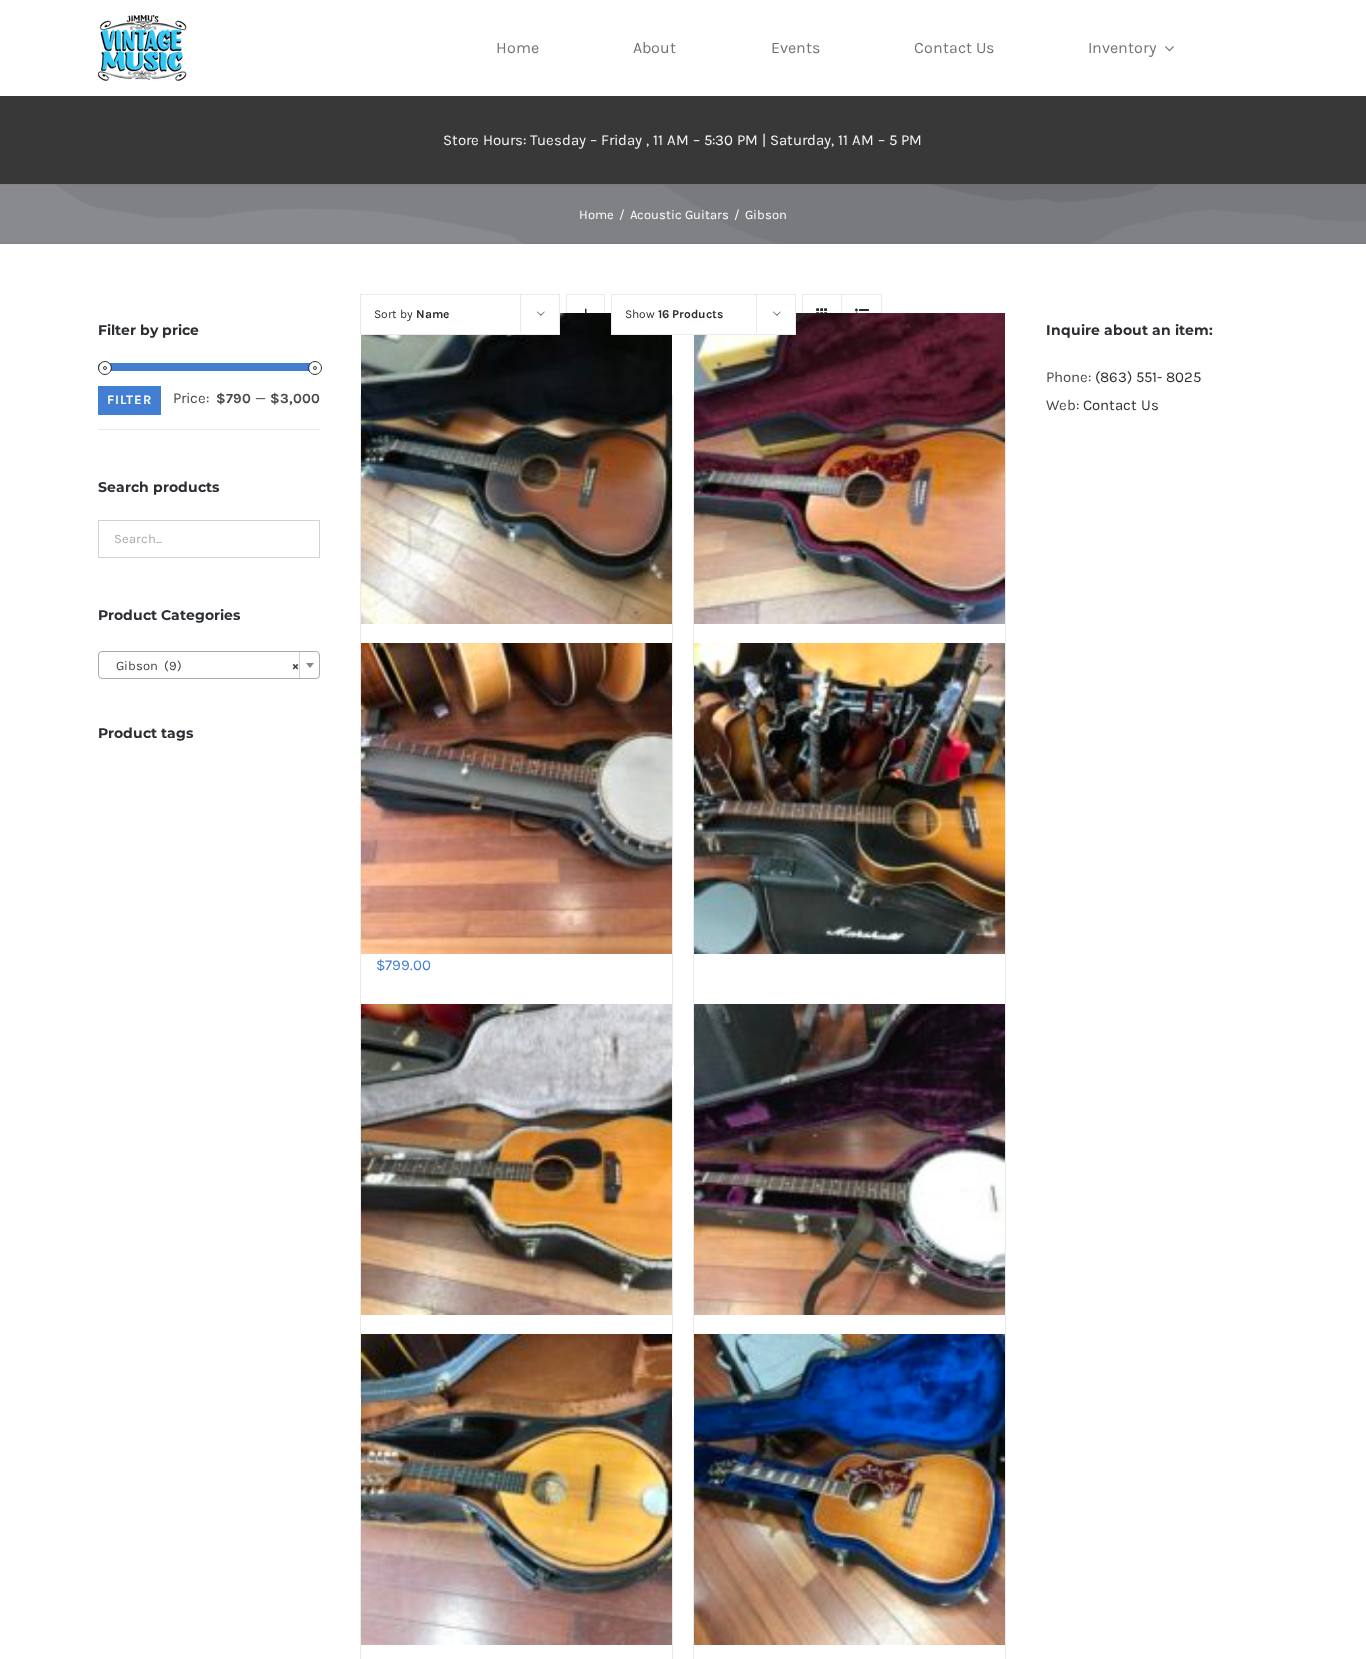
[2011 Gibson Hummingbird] (849, 1490)
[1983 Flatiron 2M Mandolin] (516, 1490)
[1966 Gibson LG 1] (849, 799)
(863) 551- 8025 (1148, 377)
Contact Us (1121, 405)
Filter (129, 399)
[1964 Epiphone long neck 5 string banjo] (516, 799)
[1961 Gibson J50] (849, 468)
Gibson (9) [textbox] (203, 665)
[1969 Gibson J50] (516, 1159)
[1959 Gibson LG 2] (516, 468)
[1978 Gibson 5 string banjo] (849, 1159)
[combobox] (209, 665)
